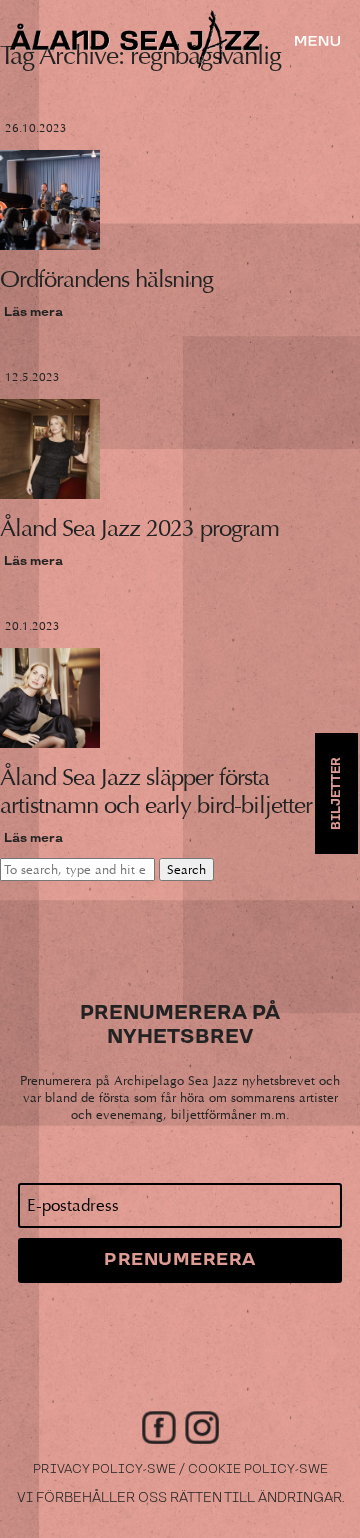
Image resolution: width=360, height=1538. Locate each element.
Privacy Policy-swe (104, 1469)
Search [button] (186, 869)
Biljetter (336, 793)
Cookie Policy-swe (258, 1469)
